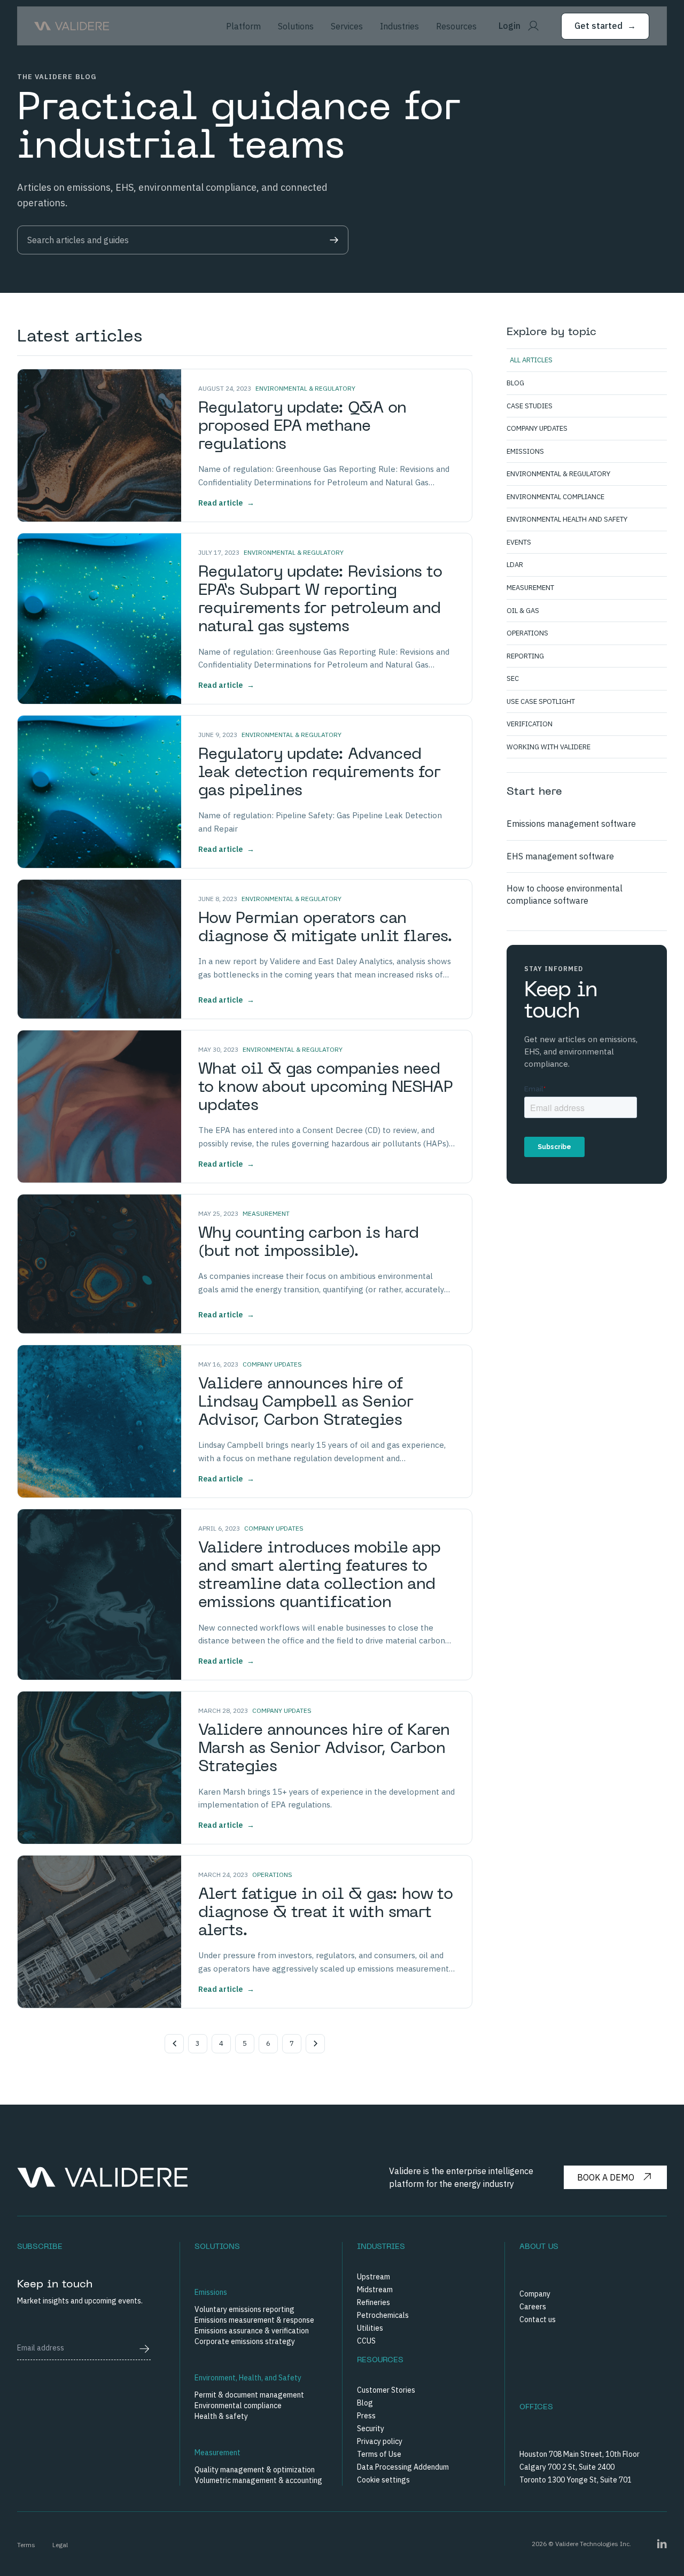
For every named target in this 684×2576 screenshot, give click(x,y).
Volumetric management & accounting (258, 2480)
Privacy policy (380, 2441)
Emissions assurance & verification (252, 2331)
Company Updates (272, 1364)
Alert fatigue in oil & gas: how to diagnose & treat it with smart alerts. (325, 1913)
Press (366, 2416)
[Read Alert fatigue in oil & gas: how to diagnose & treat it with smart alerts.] (99, 1932)
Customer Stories (386, 2390)
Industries (399, 26)
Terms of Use (379, 2454)
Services (347, 26)
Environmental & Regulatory (305, 388)
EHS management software (560, 856)
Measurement (266, 1213)
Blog (365, 2403)
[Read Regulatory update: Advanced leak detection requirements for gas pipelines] (99, 792)
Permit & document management (249, 2395)
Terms (26, 2545)
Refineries (374, 2302)
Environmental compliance (238, 2406)
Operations (272, 1875)
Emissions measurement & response (254, 2320)
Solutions (296, 26)
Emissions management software (571, 824)
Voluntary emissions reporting (244, 2309)
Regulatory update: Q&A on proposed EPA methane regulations (302, 427)
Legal (60, 2545)
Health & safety (221, 2416)
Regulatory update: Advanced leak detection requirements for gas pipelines (319, 773)
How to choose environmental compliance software (565, 894)
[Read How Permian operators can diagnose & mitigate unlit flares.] (99, 949)
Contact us (538, 2319)
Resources (456, 26)
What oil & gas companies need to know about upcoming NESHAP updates (325, 1088)
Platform (243, 26)
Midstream (375, 2290)
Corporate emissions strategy (245, 2341)
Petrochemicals (383, 2315)
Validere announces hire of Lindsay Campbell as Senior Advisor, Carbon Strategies (306, 1403)
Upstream (374, 2277)
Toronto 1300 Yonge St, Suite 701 (576, 2480)
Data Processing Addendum (403, 2467)
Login (510, 26)
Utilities (370, 2328)
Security (371, 2428)
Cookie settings (383, 2480)
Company (535, 2294)
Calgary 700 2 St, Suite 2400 (567, 2467)
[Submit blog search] (334, 240)
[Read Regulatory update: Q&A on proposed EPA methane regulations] (99, 445)
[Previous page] (174, 2044)
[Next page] (315, 2044)
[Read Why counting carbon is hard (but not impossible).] (99, 1264)
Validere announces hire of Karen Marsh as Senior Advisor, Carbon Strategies (324, 1749)
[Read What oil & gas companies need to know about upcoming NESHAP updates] (99, 1107)
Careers (533, 2307)
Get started (605, 26)
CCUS (366, 2341)
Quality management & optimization (255, 2470)
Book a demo (606, 2177)
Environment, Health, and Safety (248, 2378)
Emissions (211, 2292)
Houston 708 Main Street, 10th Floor (580, 2454)
